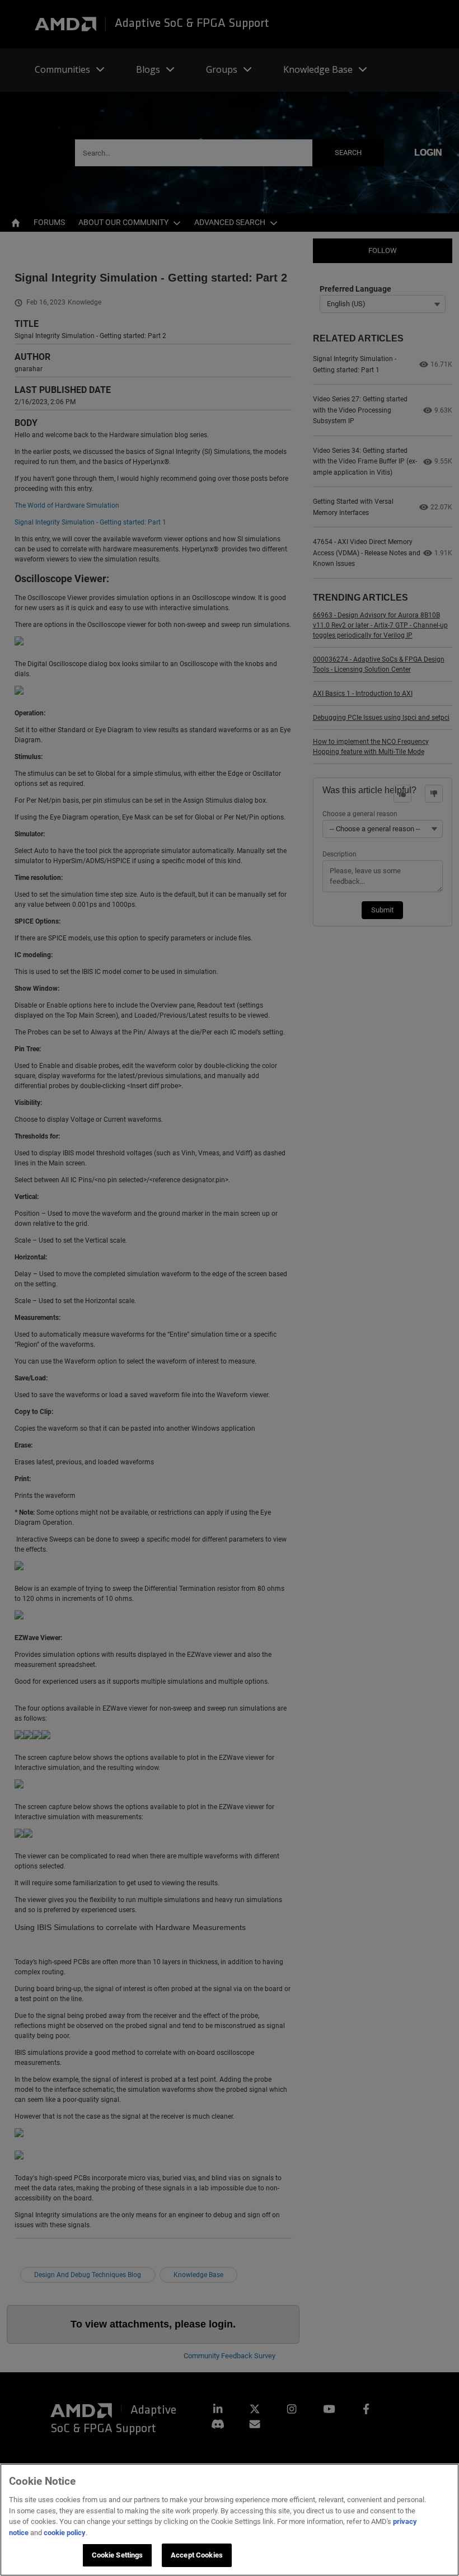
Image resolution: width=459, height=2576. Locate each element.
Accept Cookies (197, 2555)
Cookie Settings (118, 2555)
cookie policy (65, 2533)
